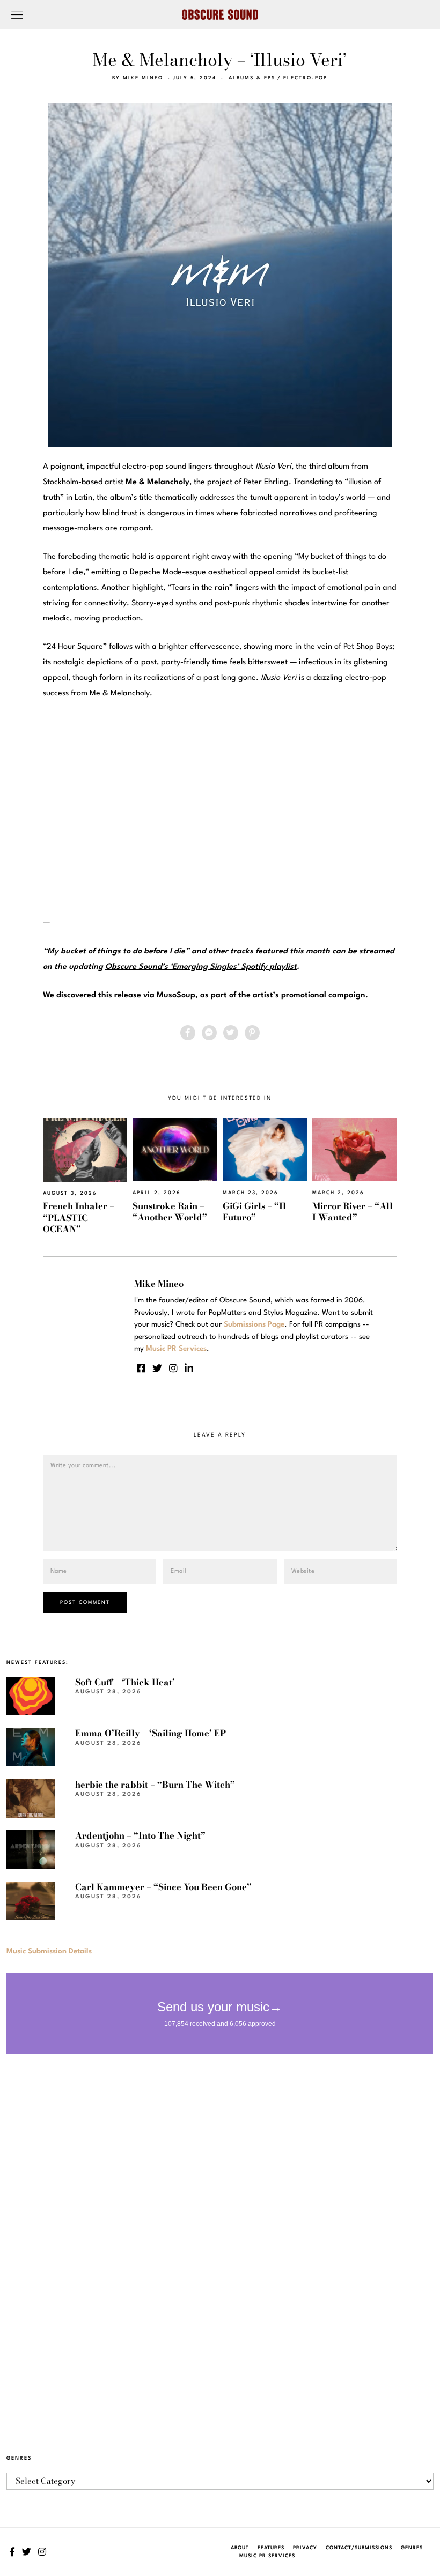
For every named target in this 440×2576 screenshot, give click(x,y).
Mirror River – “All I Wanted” (353, 1212)
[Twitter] (231, 1033)
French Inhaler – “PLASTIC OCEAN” (79, 1217)
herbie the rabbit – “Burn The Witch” (155, 1785)
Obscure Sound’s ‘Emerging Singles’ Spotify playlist (201, 967)
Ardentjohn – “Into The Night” (140, 1835)
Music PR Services (267, 2556)
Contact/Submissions (359, 2548)
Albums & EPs (252, 78)
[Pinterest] (252, 1033)
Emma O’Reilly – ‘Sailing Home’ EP (151, 1733)
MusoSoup (176, 995)
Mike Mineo (143, 78)
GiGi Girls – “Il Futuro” (254, 1212)
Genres (412, 2548)
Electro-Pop (305, 78)
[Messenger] (209, 1033)
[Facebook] (188, 1033)
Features (271, 2548)
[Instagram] (173, 1368)
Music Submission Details (49, 1951)
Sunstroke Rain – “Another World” (170, 1212)
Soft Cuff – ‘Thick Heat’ (125, 1682)
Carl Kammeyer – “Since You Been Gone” (163, 1887)
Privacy (305, 2548)
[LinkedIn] (189, 1368)
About (240, 2548)
